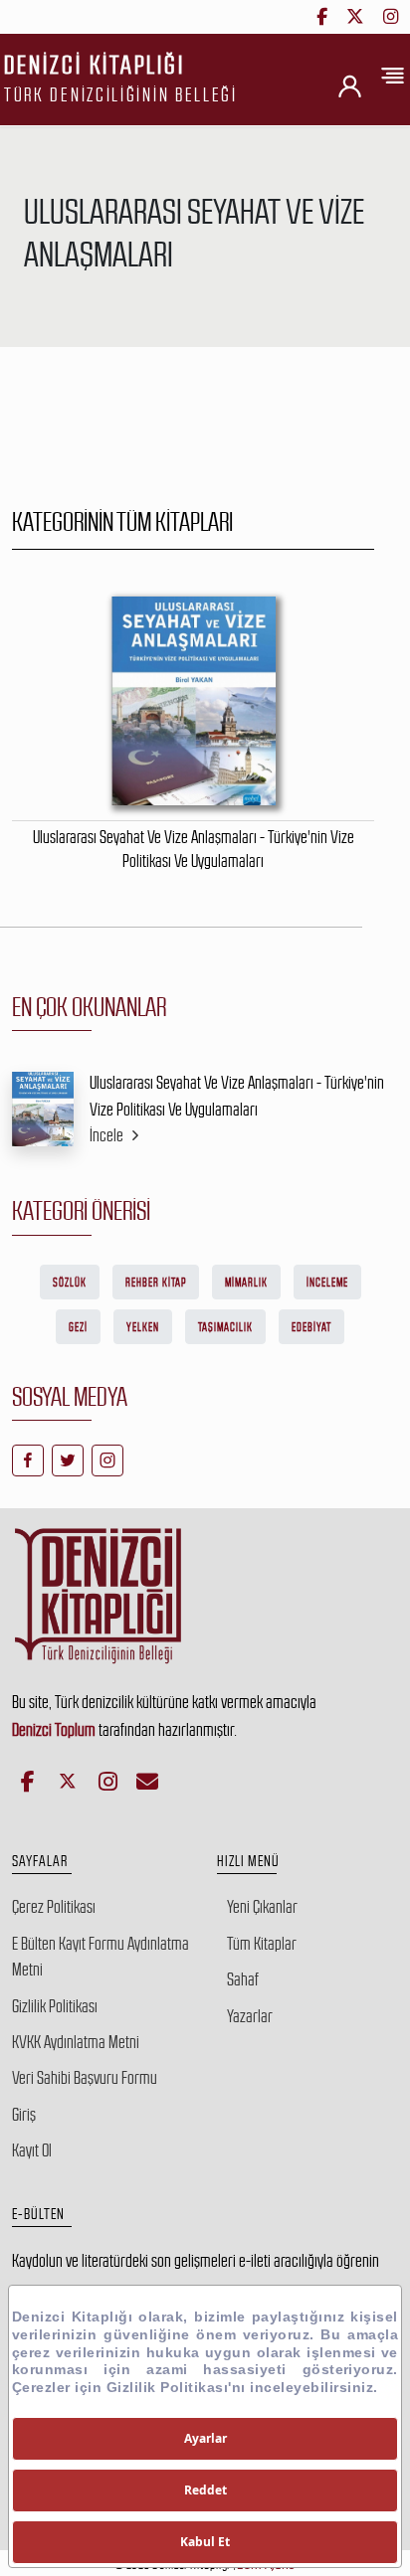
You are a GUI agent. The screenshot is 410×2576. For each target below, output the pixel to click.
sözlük (70, 1283)
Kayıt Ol (32, 2150)
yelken (143, 1327)
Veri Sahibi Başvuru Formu (85, 2078)
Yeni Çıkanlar (262, 1907)
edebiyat (311, 1327)
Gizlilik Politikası (55, 2006)
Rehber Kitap (156, 1283)
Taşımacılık (225, 1327)
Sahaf (243, 1979)
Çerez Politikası (54, 1907)
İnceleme (327, 1283)
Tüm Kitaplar (262, 1944)
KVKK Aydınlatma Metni (76, 2042)
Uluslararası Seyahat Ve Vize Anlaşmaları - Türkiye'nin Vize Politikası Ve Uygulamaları (237, 1096)
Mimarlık (246, 1283)
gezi (78, 1327)
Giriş (24, 2115)
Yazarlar (250, 2016)
